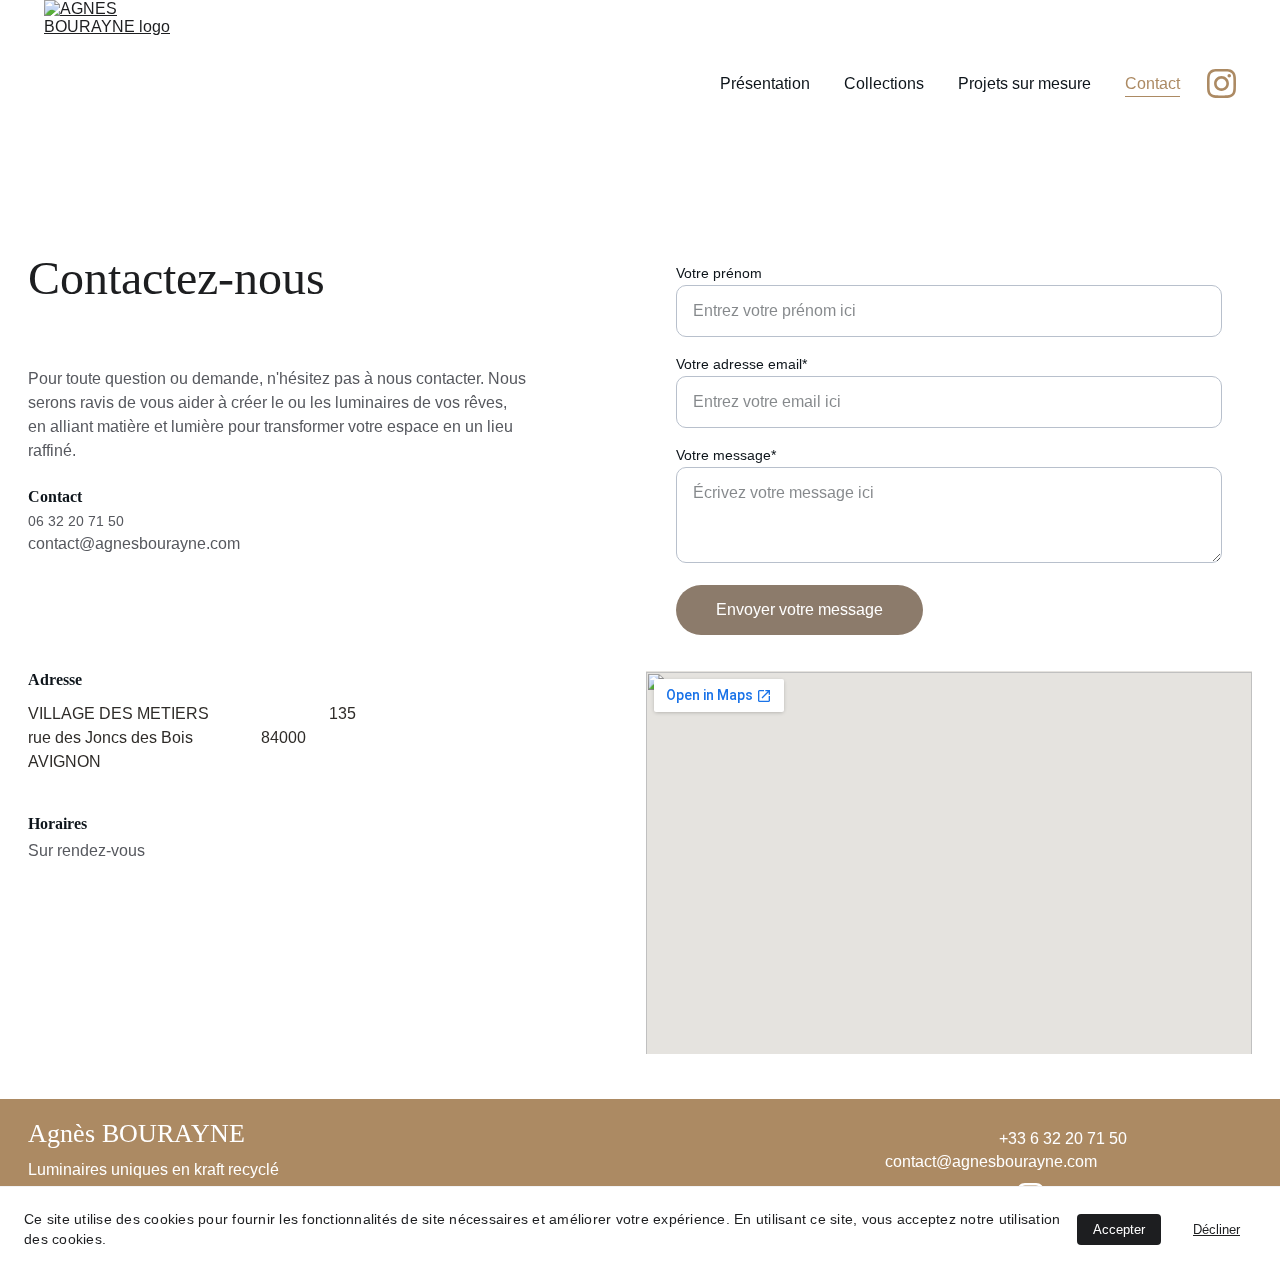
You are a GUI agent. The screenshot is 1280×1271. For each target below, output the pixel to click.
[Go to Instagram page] (1221, 83)
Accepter (1119, 1229)
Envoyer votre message (799, 609)
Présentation (765, 83)
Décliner (1216, 1229)
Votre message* (726, 455)
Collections (884, 83)
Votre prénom (719, 273)
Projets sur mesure (1024, 83)
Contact (1152, 83)
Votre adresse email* (741, 364)
